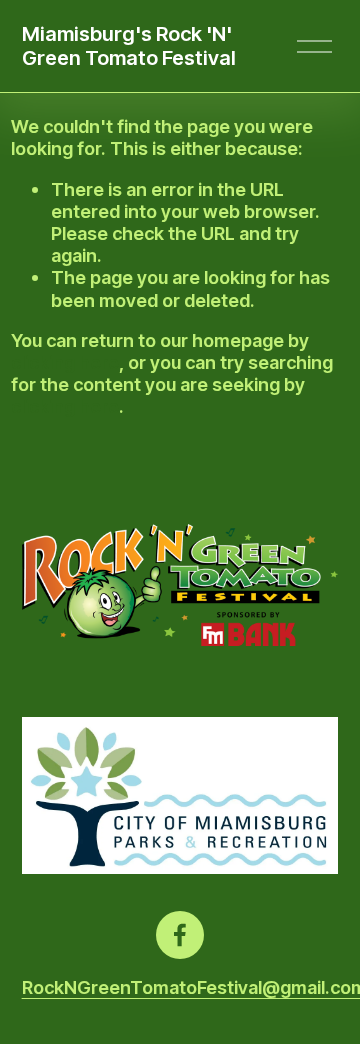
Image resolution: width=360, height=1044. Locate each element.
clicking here (65, 362)
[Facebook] (180, 935)
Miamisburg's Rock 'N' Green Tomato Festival (129, 46)
